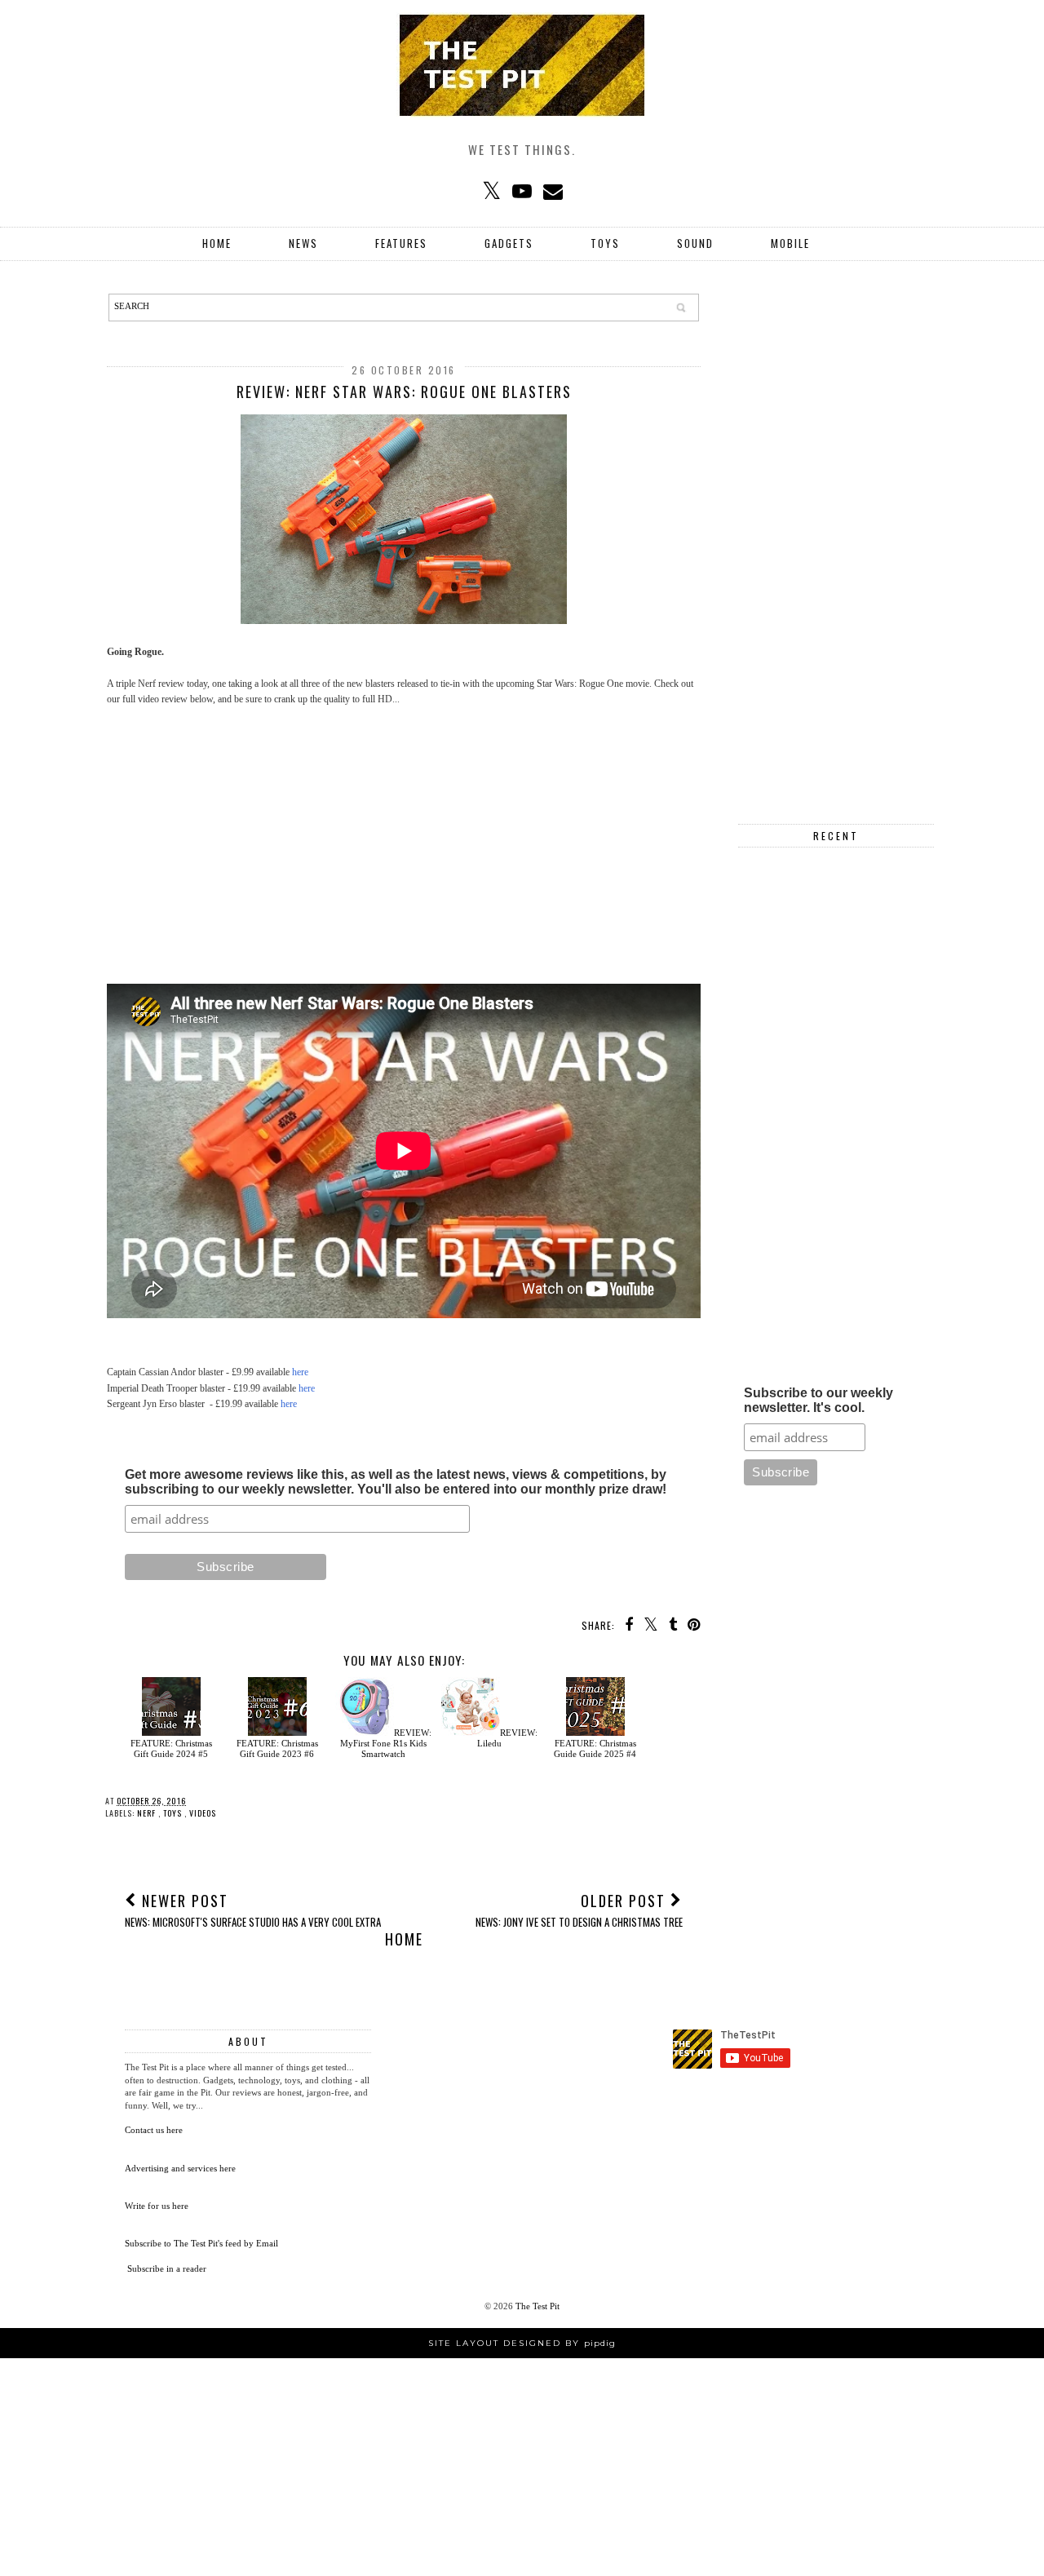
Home (217, 243)
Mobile (790, 243)
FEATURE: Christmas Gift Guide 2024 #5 (171, 1748)
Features (401, 243)
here (300, 1372)
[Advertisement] (404, 838)
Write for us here (157, 2206)
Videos (203, 1813)
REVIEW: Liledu (507, 1738)
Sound (695, 243)
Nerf (148, 1813)
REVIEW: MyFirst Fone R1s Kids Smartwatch (386, 1743)
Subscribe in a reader (167, 2268)
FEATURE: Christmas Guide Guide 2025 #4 (595, 1748)
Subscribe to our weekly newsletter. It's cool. (818, 1400)
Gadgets (509, 243)
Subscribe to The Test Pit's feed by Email (201, 2243)
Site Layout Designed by (522, 2343)
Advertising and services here (180, 2168)
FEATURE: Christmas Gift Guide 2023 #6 (277, 1748)
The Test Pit (537, 2306)
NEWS (303, 243)
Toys (605, 243)
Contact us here (154, 2130)
